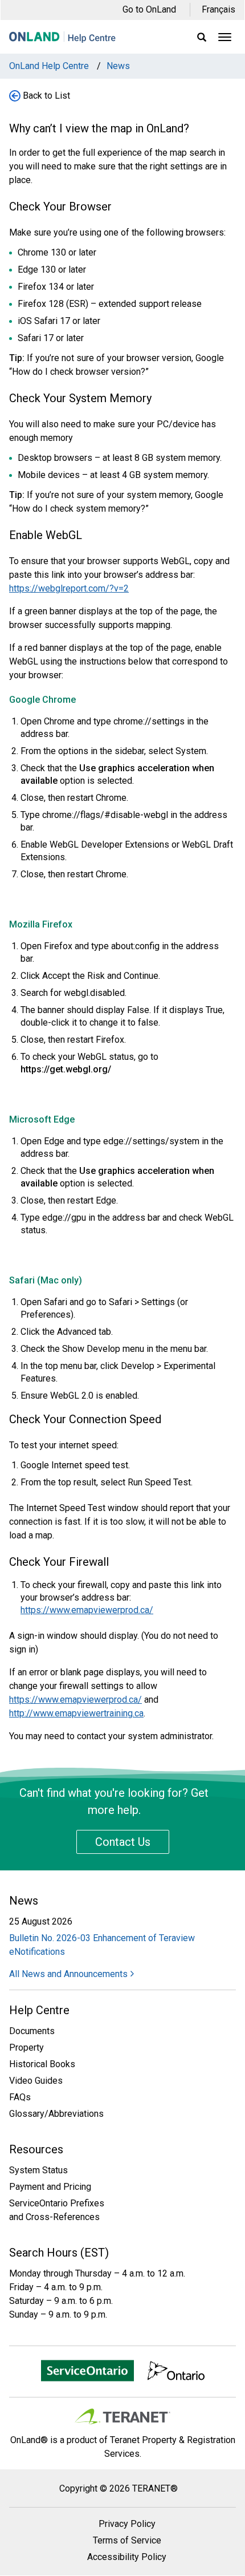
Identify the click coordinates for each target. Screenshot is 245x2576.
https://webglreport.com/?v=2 (69, 588)
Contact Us (123, 1842)
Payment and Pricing (50, 2187)
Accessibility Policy (127, 2557)
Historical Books (42, 2064)
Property (26, 2048)
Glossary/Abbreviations (56, 2114)
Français (219, 9)
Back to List (46, 96)
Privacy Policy (127, 2524)
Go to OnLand (149, 9)
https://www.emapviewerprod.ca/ (87, 1610)
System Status (38, 2170)
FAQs (20, 2097)
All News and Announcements (68, 1974)
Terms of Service (127, 2540)
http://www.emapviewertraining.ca (76, 1713)
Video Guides (36, 2081)
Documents (32, 2031)
